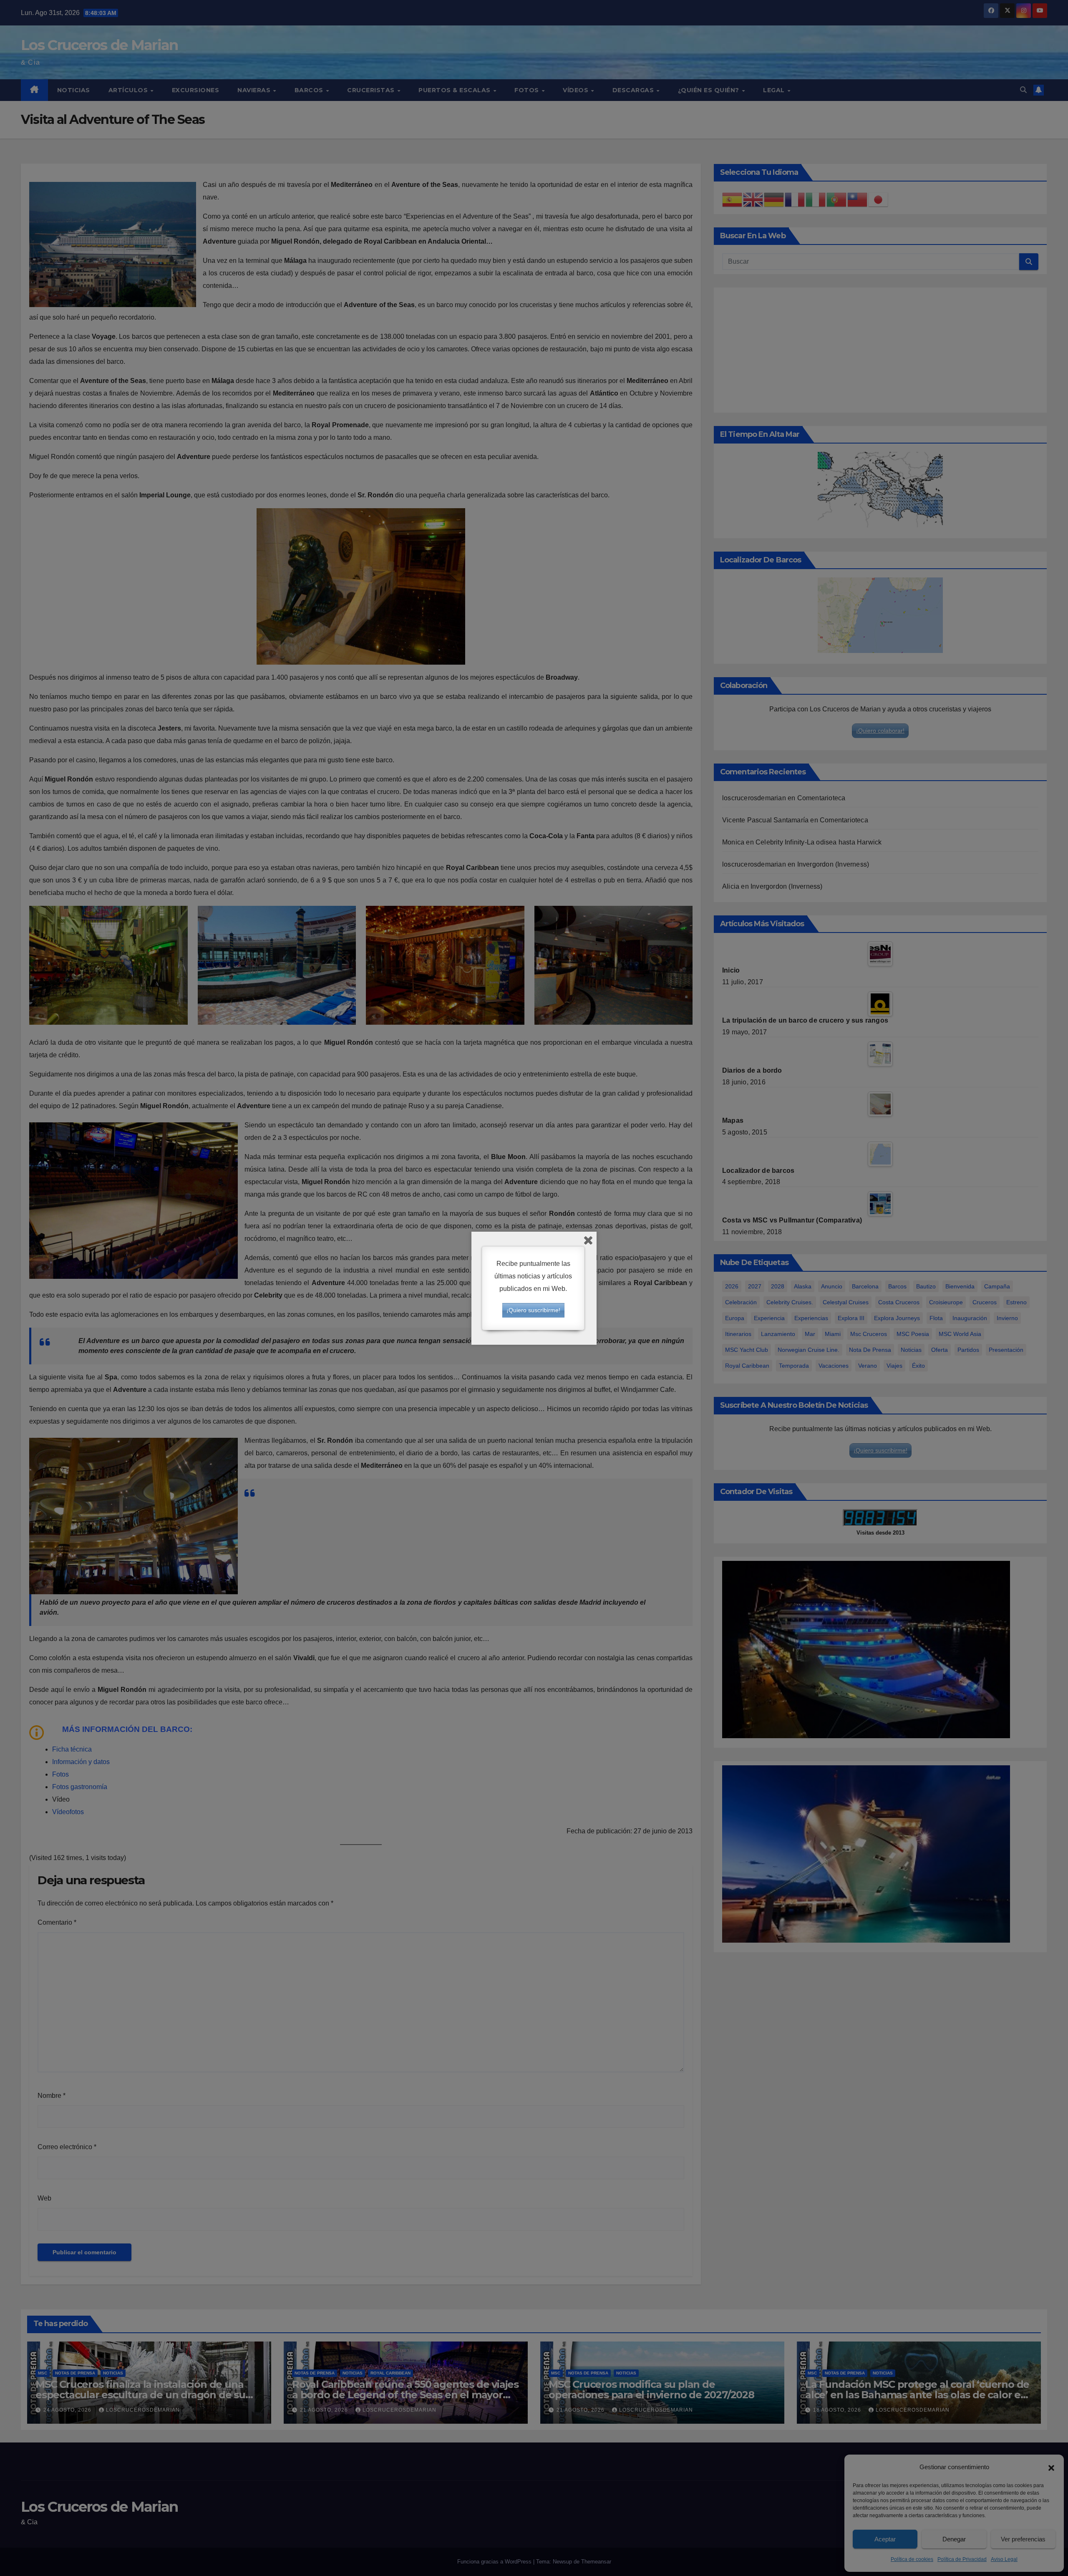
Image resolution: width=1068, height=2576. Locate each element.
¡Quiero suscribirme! (533, 1310)
